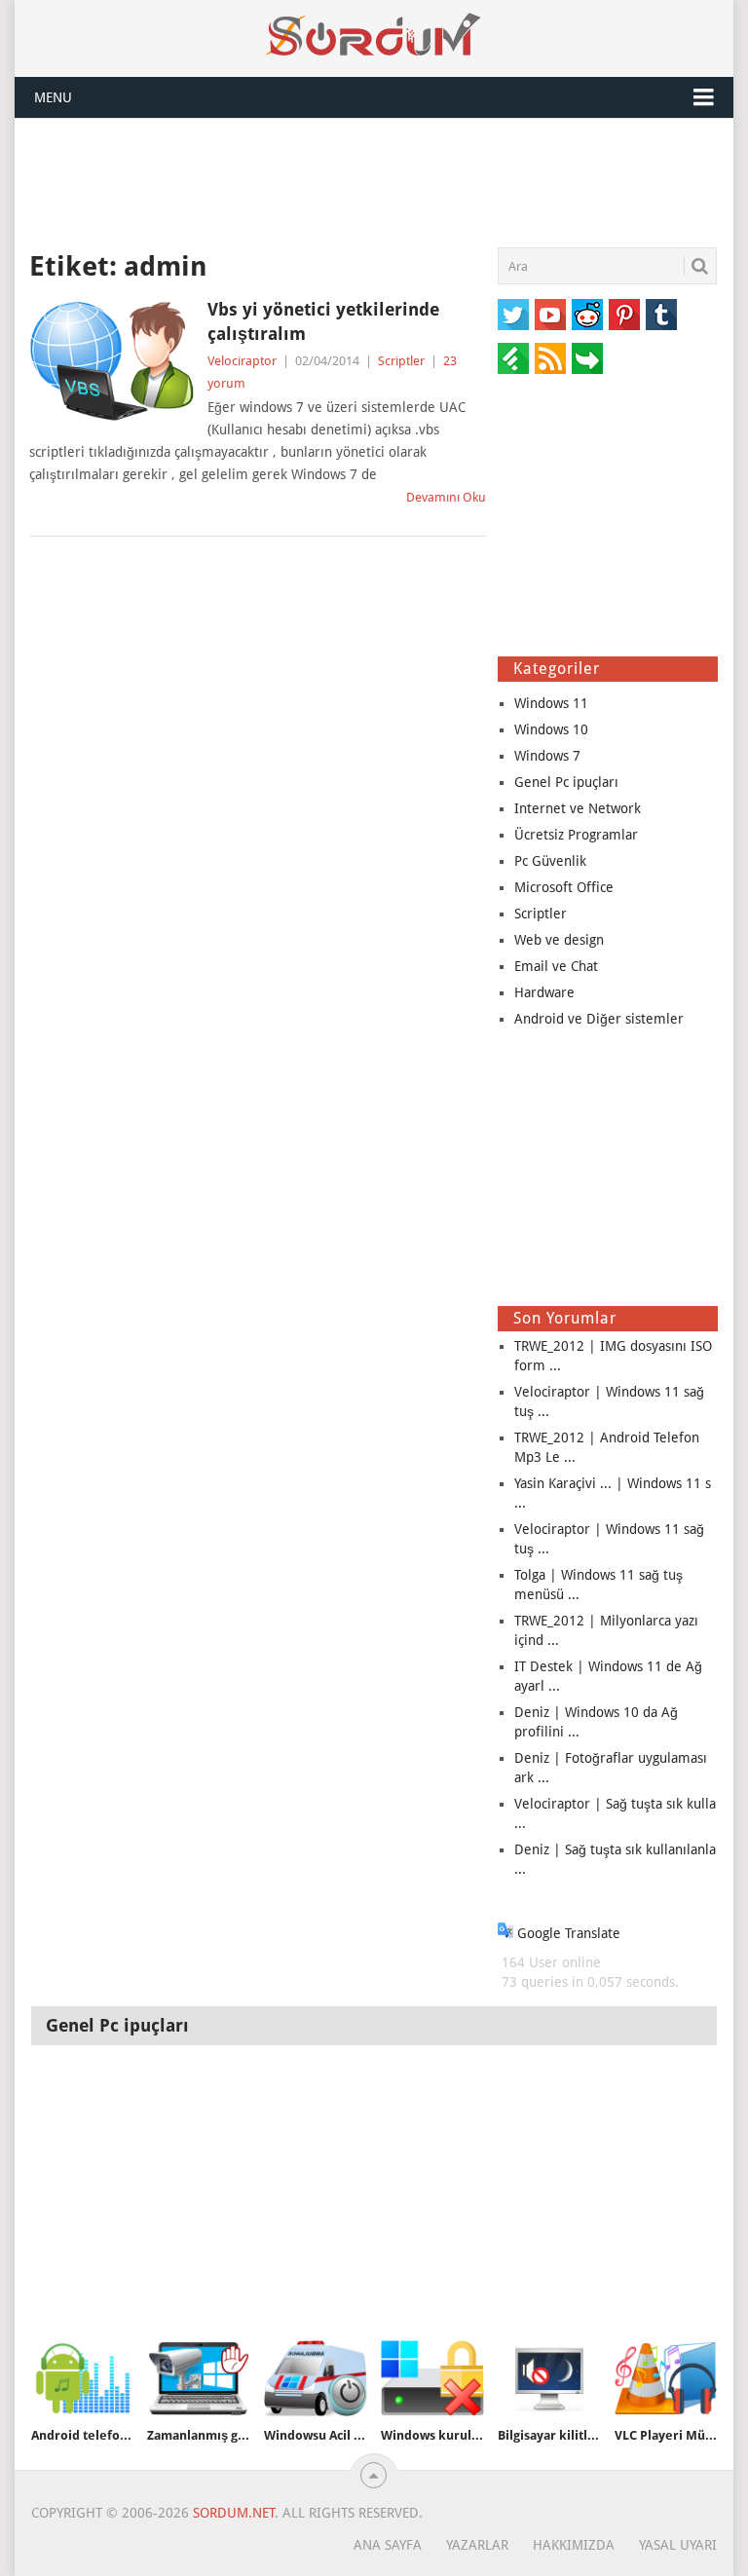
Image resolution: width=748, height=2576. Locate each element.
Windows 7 (547, 756)
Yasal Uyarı (678, 2545)
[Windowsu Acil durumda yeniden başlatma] (316, 2378)
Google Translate (567, 1933)
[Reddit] (587, 315)
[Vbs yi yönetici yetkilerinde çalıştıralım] (112, 361)
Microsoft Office (564, 887)
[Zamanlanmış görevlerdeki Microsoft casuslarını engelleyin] (199, 2378)
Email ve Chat (556, 966)
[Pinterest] (624, 315)
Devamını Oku (446, 497)
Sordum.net (234, 2513)
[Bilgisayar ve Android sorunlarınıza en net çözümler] (374, 35)
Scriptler (401, 361)
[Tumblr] (661, 315)
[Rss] (550, 358)
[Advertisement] (374, 182)
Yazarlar (477, 2545)
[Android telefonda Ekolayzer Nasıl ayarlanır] (83, 2378)
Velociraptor (242, 361)
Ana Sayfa (388, 2545)
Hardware (544, 992)
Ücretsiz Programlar (576, 835)
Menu (53, 97)
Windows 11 (551, 703)
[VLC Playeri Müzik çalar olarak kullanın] (666, 2378)
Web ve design (559, 940)
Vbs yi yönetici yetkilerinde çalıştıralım (323, 321)
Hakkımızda (574, 2545)
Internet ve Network (578, 808)
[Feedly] (513, 358)
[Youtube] (550, 315)
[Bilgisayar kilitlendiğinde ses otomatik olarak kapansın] (549, 2378)
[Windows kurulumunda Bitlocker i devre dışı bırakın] (432, 2378)
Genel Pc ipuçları (566, 782)
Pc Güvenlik (550, 861)
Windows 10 (551, 729)
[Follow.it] (587, 358)
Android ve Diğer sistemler (599, 1019)
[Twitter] (513, 315)
